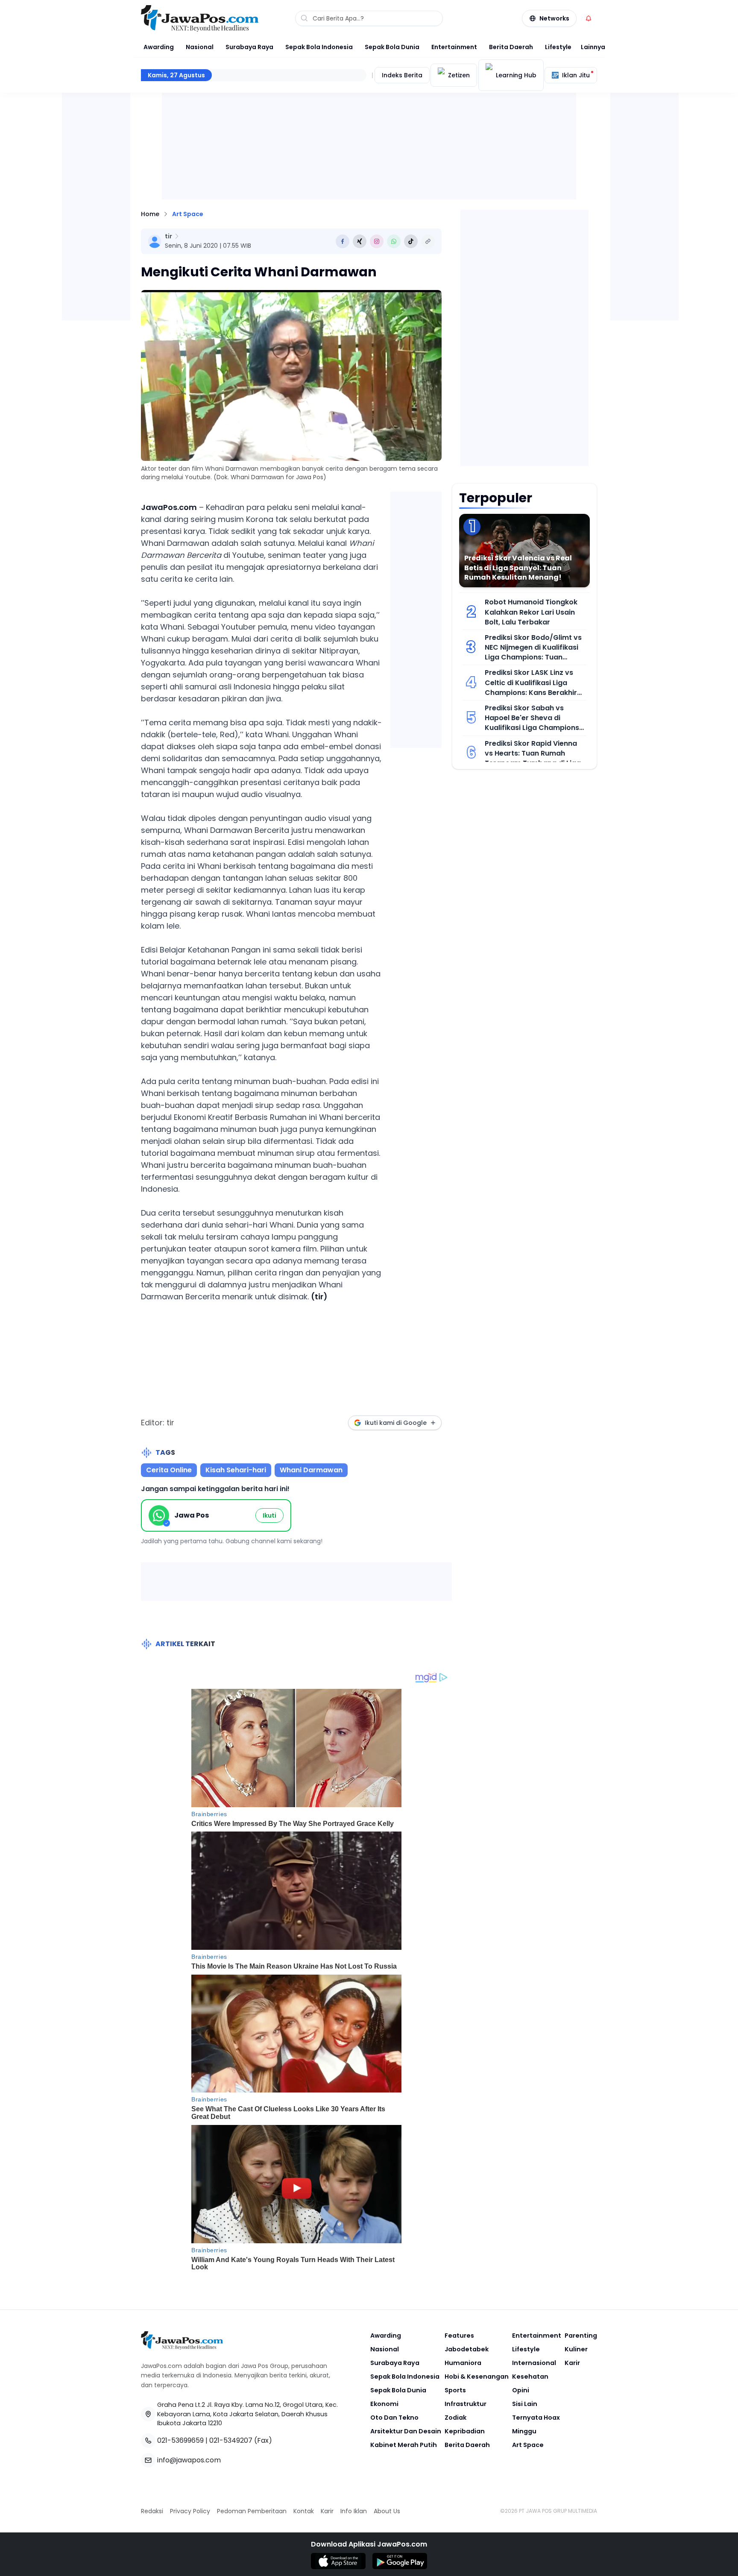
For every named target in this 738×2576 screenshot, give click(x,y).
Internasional (534, 2363)
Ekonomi (384, 2404)
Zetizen (459, 75)
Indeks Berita (402, 75)
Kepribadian (465, 2431)
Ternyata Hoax (536, 2418)
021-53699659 (180, 2440)
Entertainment (454, 47)
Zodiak (455, 2418)
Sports (455, 2390)
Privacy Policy (190, 2511)
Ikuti (269, 1515)
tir (168, 236)
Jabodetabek (467, 2349)
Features (459, 2336)
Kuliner (576, 2349)
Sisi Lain (525, 2404)
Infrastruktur (466, 2404)
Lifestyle (558, 47)
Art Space (188, 214)
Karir (572, 2363)
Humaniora (463, 2363)
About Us (387, 2511)
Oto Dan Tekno (394, 2418)
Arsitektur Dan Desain (406, 2431)
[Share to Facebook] (343, 241)
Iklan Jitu (576, 75)
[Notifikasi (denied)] (589, 18)
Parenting (581, 2336)
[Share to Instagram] (377, 241)
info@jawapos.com (189, 2460)
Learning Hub (516, 75)
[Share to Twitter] (360, 241)
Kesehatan (530, 2377)
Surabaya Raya (249, 47)
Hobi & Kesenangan (477, 2377)
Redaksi (152, 2511)
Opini (521, 2390)
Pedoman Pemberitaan (252, 2511)
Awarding (159, 47)
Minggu (524, 2431)
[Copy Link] (428, 241)
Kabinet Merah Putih (404, 2445)
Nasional (200, 47)
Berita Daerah (511, 47)
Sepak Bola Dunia (392, 47)
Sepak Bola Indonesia (319, 47)
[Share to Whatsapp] (394, 241)
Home (150, 214)
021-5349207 (231, 2440)
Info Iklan (354, 2511)
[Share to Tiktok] (411, 241)
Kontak (304, 2511)
